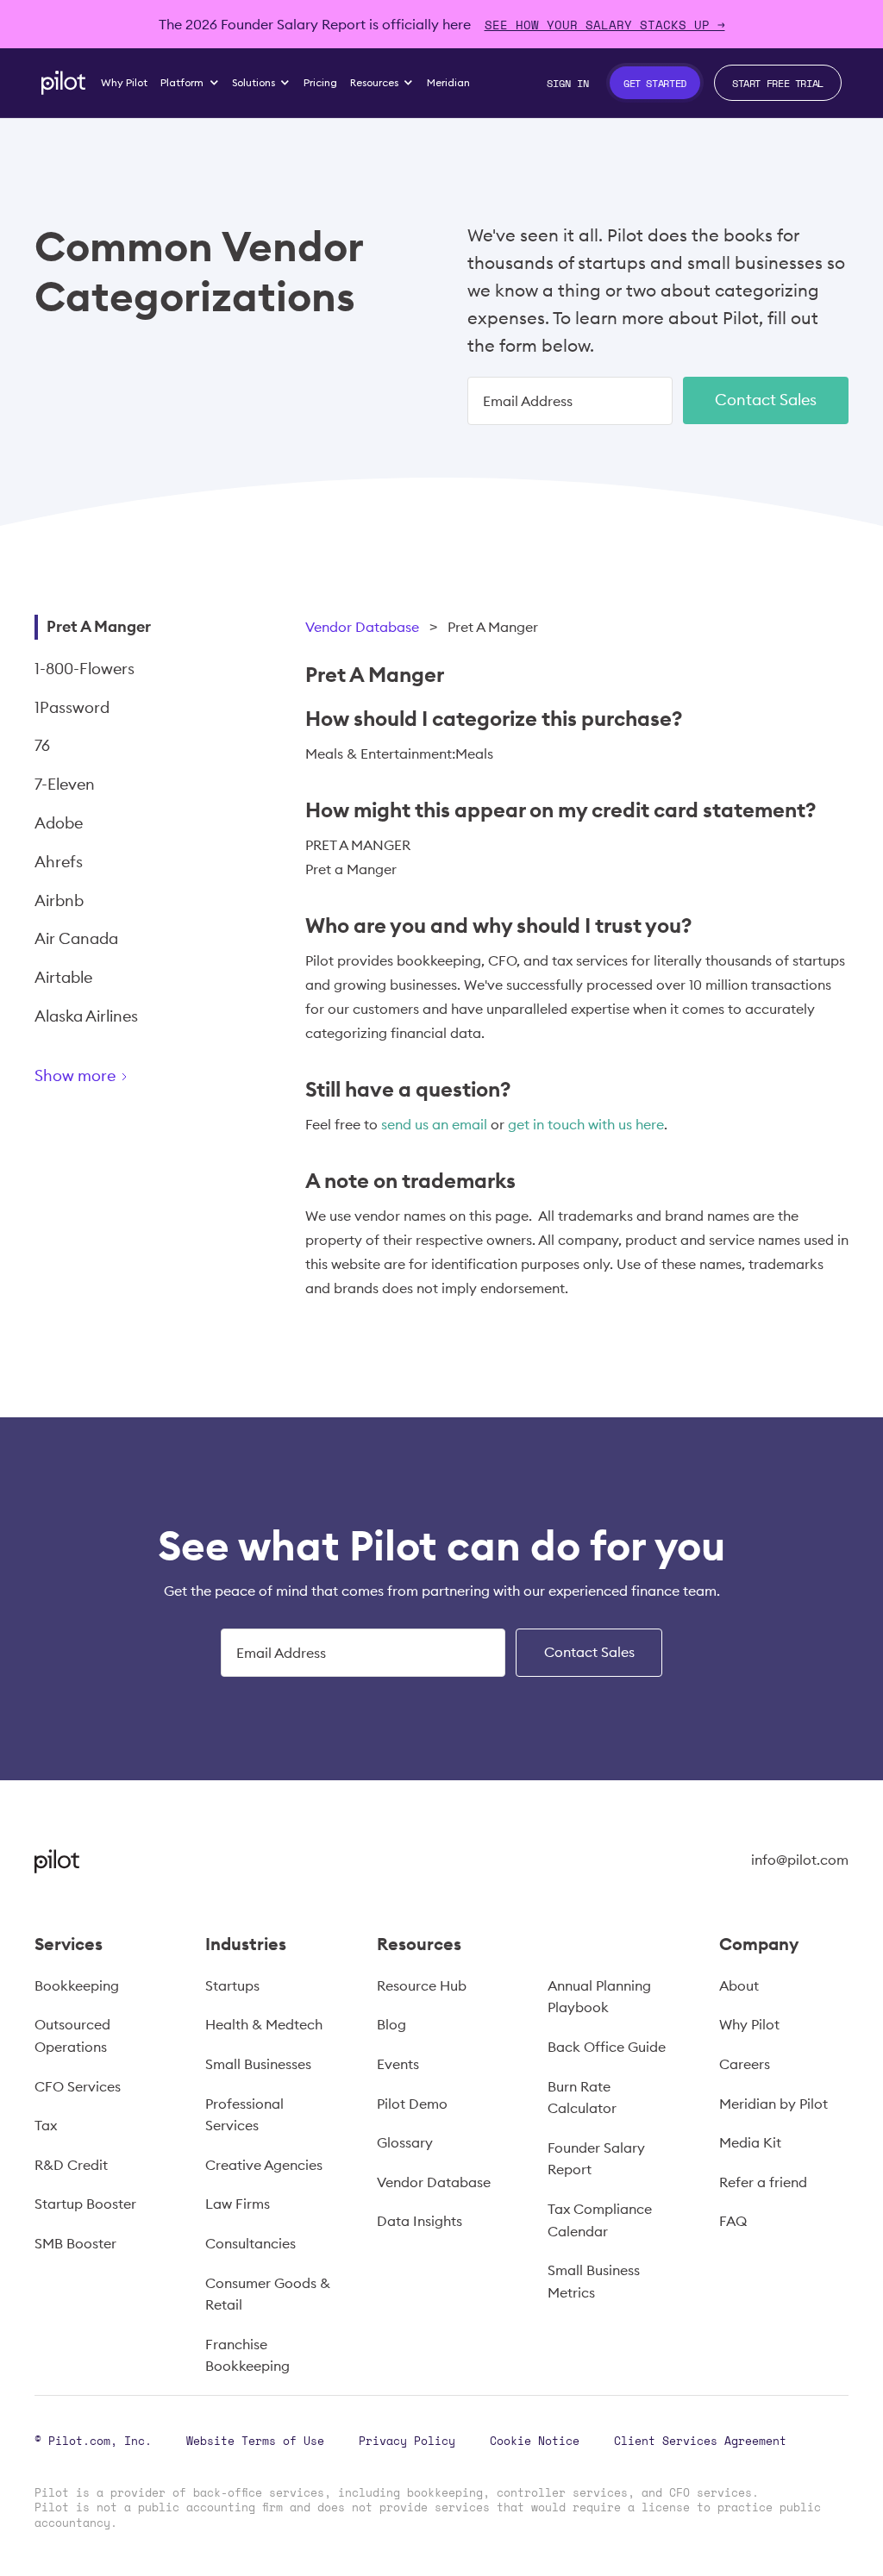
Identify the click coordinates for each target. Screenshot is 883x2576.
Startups (232, 1985)
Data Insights (420, 2221)
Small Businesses (258, 2064)
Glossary (405, 2142)
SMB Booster (75, 2243)
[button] (190, 83)
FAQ (733, 2221)
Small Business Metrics (594, 2281)
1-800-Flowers (85, 669)
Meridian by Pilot (773, 2104)
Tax (46, 2125)
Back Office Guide (607, 2047)
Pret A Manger (99, 626)
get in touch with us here (586, 1124)
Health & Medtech (264, 2024)
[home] (63, 83)
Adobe (59, 823)
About (739, 1985)
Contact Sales (766, 400)
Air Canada (76, 938)
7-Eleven (65, 784)
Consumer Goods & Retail (268, 2294)
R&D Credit (71, 2165)
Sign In (568, 83)
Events (398, 2064)
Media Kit (750, 2142)
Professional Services (244, 2115)
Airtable (63, 977)
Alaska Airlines (86, 1016)
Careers (745, 2064)
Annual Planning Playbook (599, 1997)
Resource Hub (422, 1985)
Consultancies (250, 2243)
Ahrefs (59, 862)
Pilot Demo (412, 2104)
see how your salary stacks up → (605, 25)
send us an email (434, 1124)
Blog (391, 2024)
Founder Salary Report (596, 2159)
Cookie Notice (535, 2441)
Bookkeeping (77, 1985)
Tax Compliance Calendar (600, 2220)
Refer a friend (763, 2182)
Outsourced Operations (72, 2035)
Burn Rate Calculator (582, 2098)
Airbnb (59, 900)
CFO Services (78, 2086)
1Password (72, 707)
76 (42, 745)
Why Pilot (749, 2024)
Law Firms (238, 2204)
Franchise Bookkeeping (247, 2355)
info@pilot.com (800, 1860)
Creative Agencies (264, 2165)
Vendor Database (362, 627)
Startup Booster (85, 2204)
